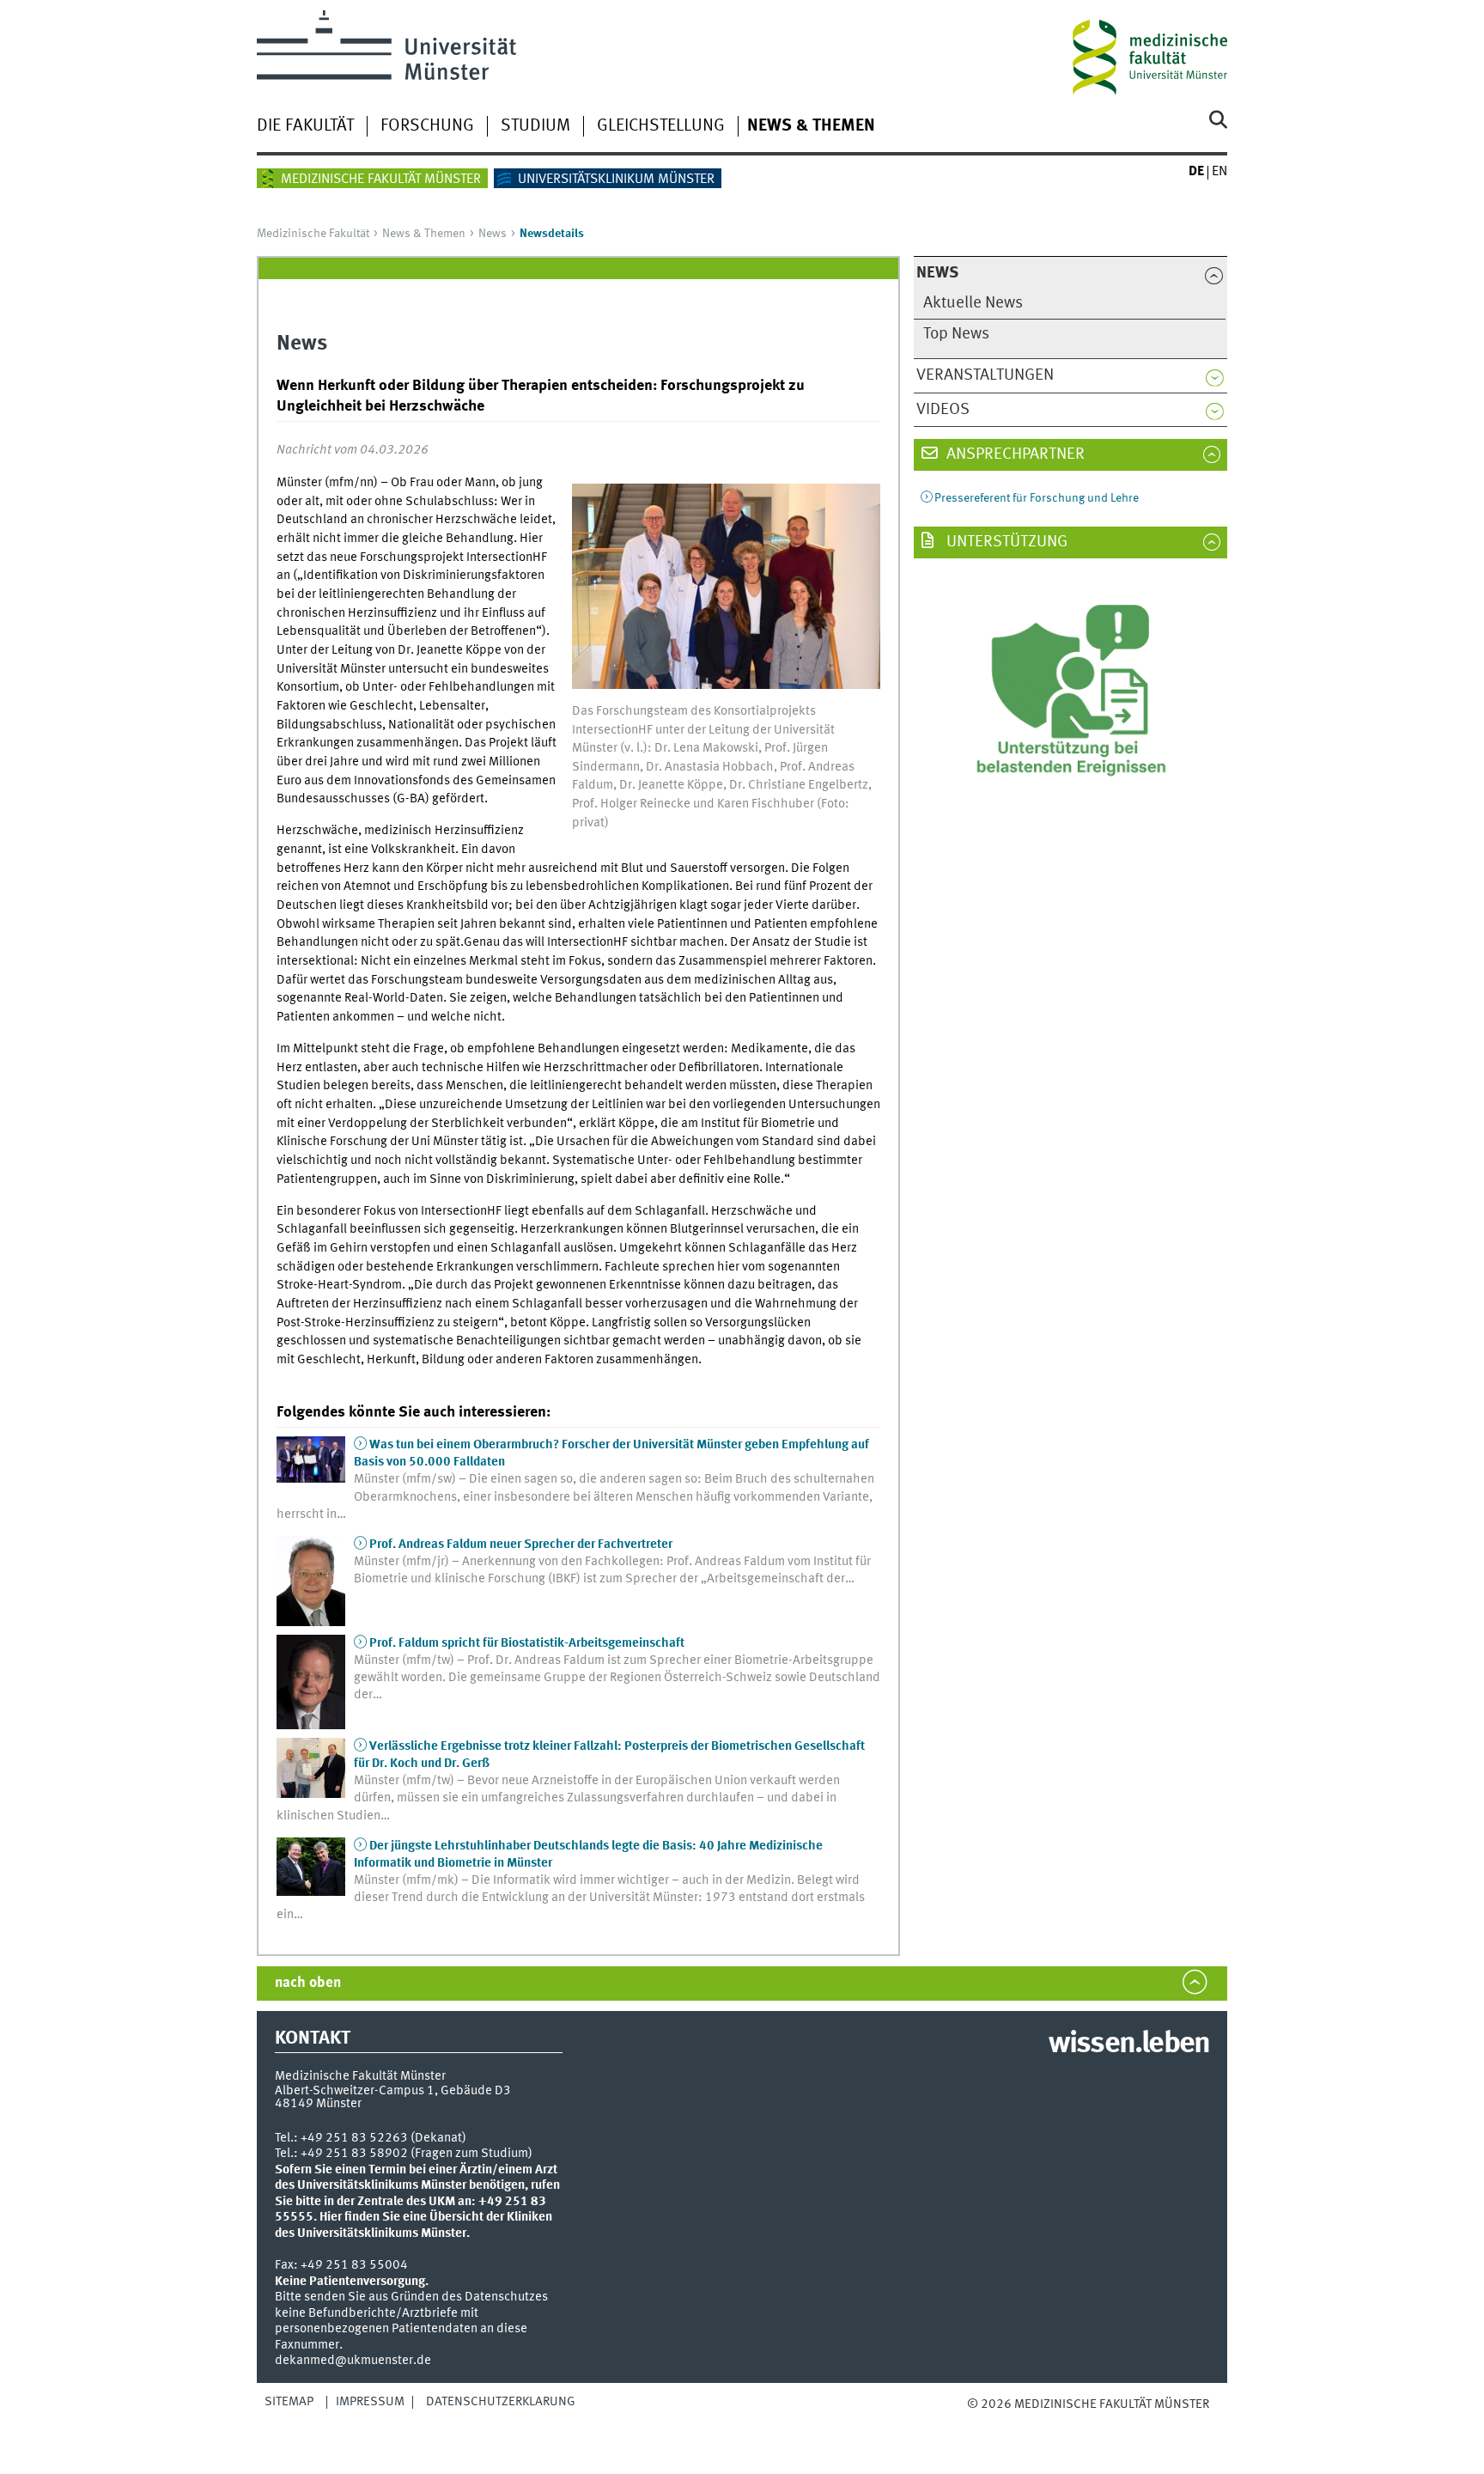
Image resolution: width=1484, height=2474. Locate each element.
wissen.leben (1129, 2044)
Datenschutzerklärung (501, 2402)
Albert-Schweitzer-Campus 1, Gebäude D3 (393, 2091)
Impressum (370, 2402)
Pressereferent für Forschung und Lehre (1037, 498)
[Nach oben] (985, 2422)
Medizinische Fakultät (313, 234)
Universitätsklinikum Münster (616, 180)
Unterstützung (1005, 542)
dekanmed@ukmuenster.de (353, 2361)
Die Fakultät (305, 126)
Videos (943, 410)
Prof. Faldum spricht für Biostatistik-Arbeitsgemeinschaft (527, 1643)
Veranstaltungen (985, 375)
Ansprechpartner (1014, 454)
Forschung (427, 126)
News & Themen (811, 126)
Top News (956, 334)
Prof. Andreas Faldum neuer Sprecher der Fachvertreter (521, 1545)
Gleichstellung (661, 126)
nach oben (308, 1983)
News (493, 234)
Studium (535, 126)
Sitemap (289, 2402)
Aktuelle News (973, 303)
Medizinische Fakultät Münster (381, 180)
